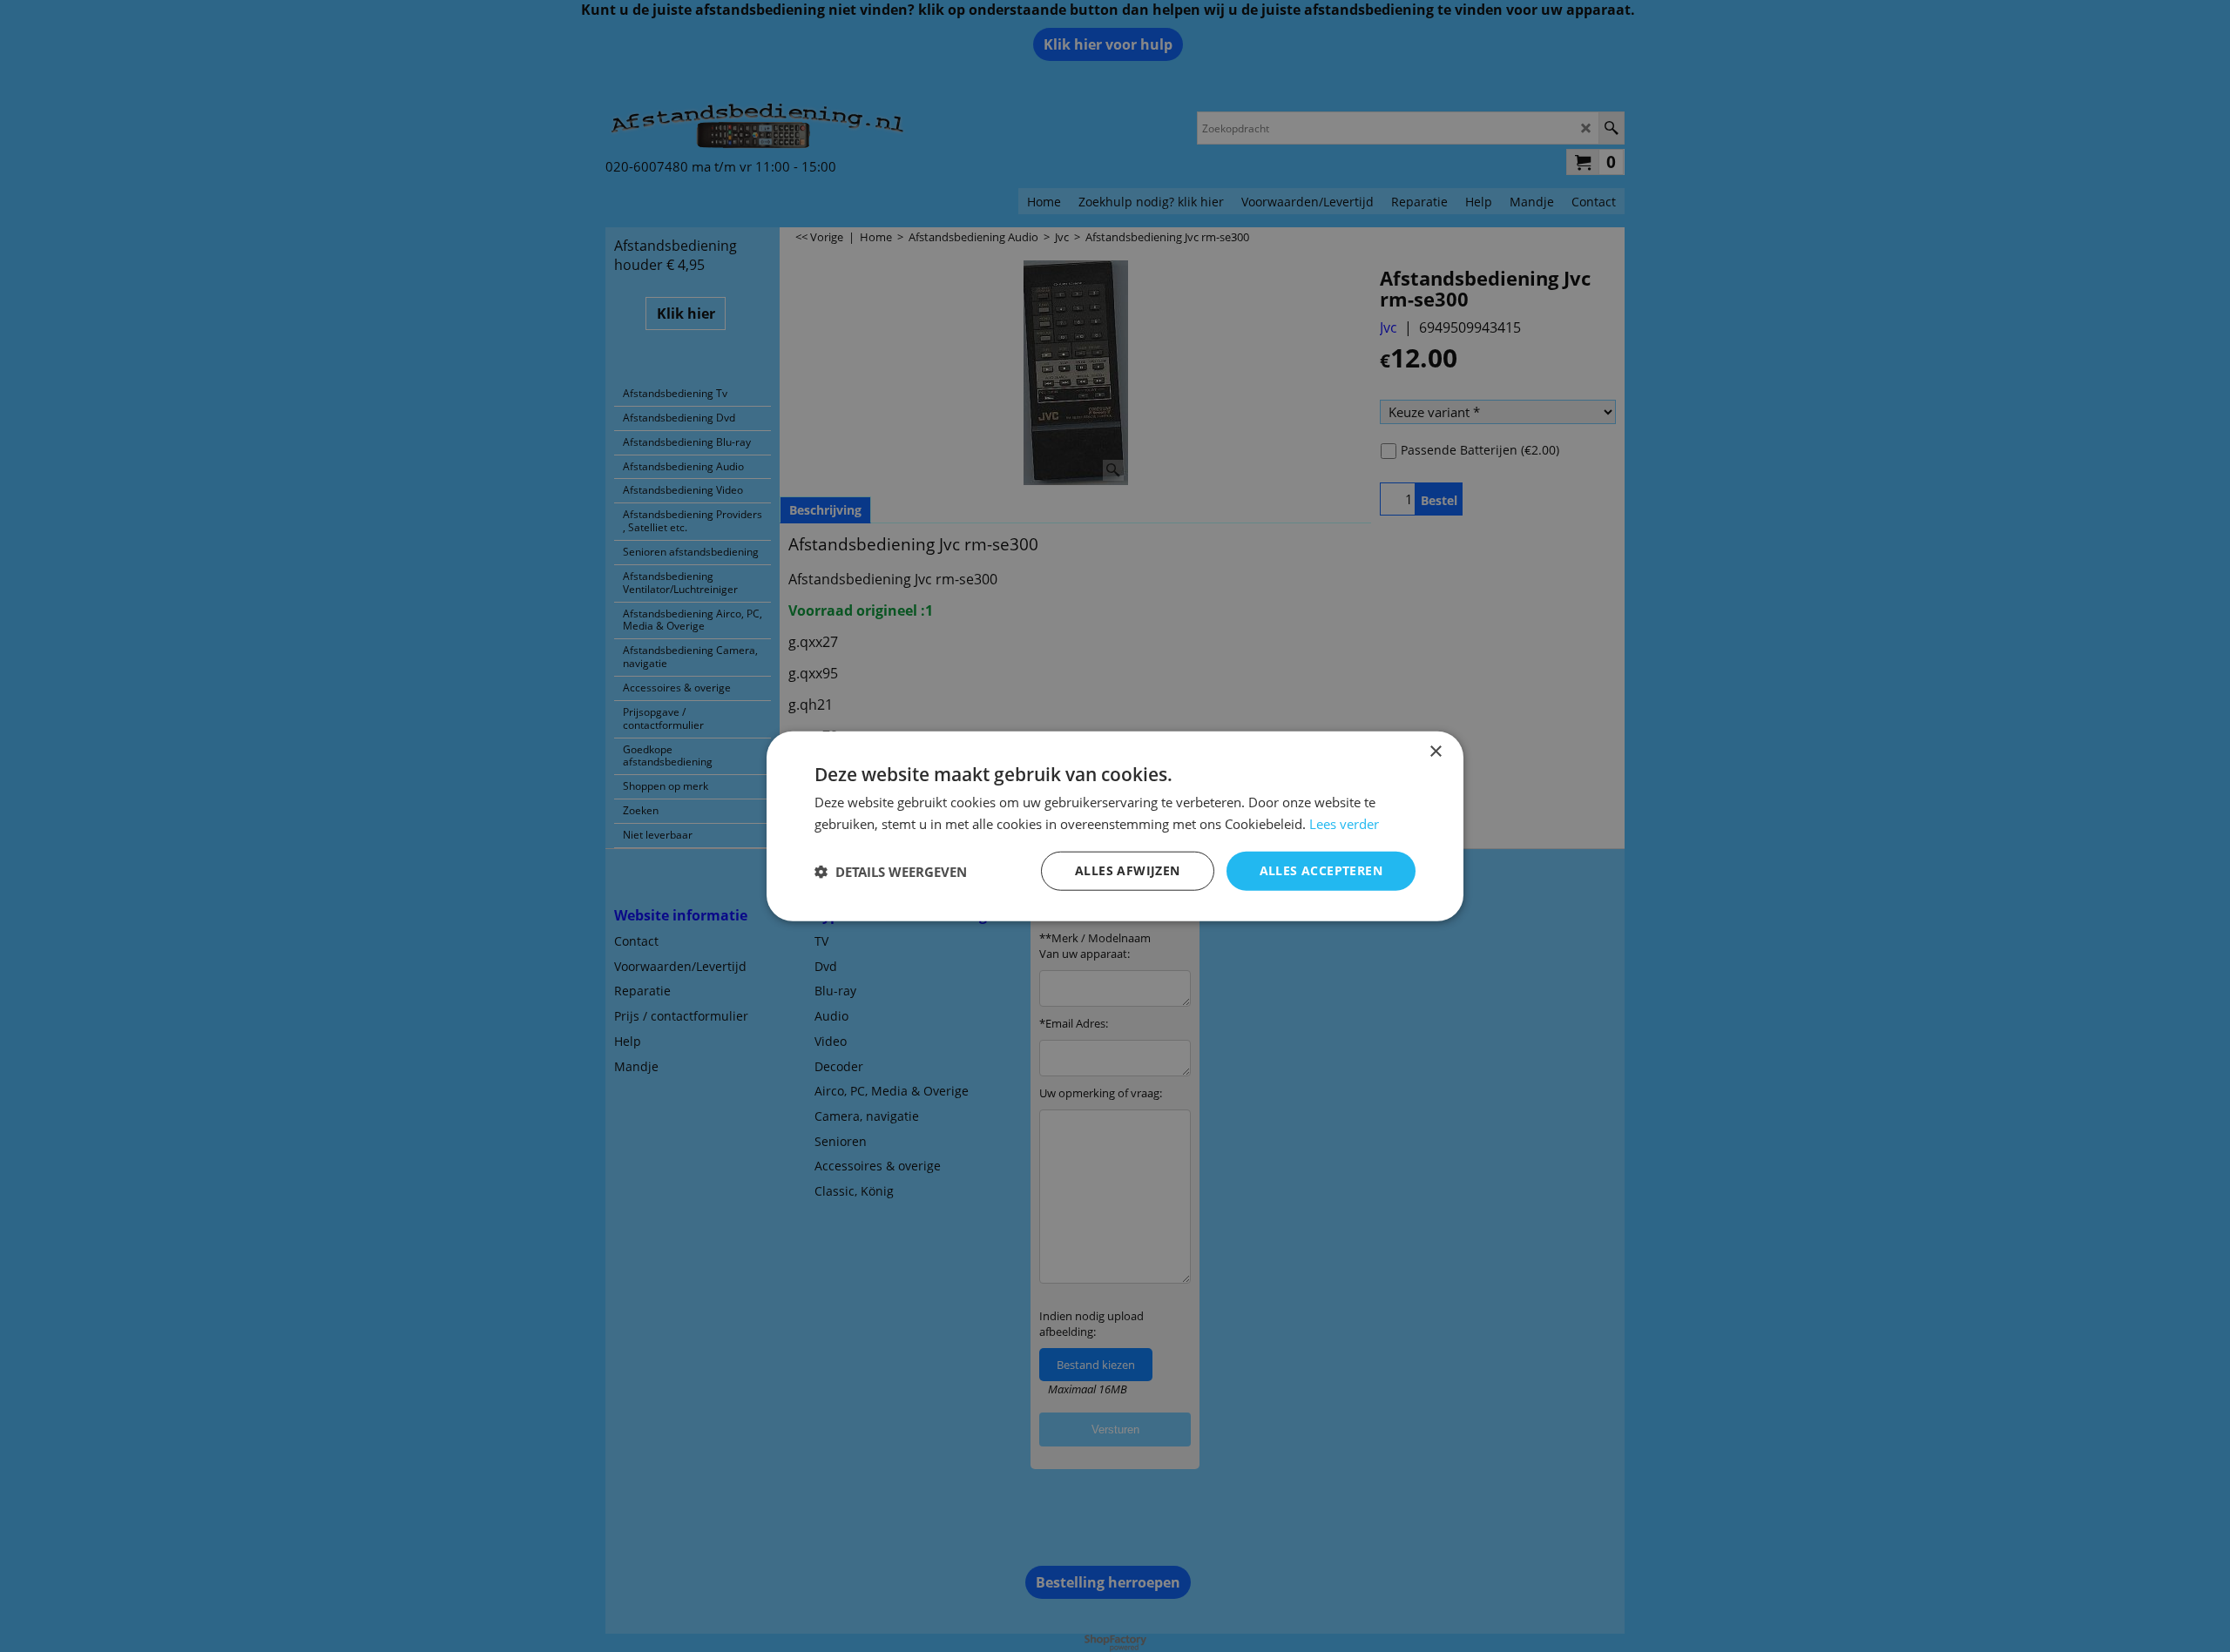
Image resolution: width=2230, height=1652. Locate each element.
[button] (891, 871)
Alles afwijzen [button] (1128, 870)
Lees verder (1344, 823)
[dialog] (1115, 826)
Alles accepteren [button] (1321, 870)
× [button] (1435, 751)
